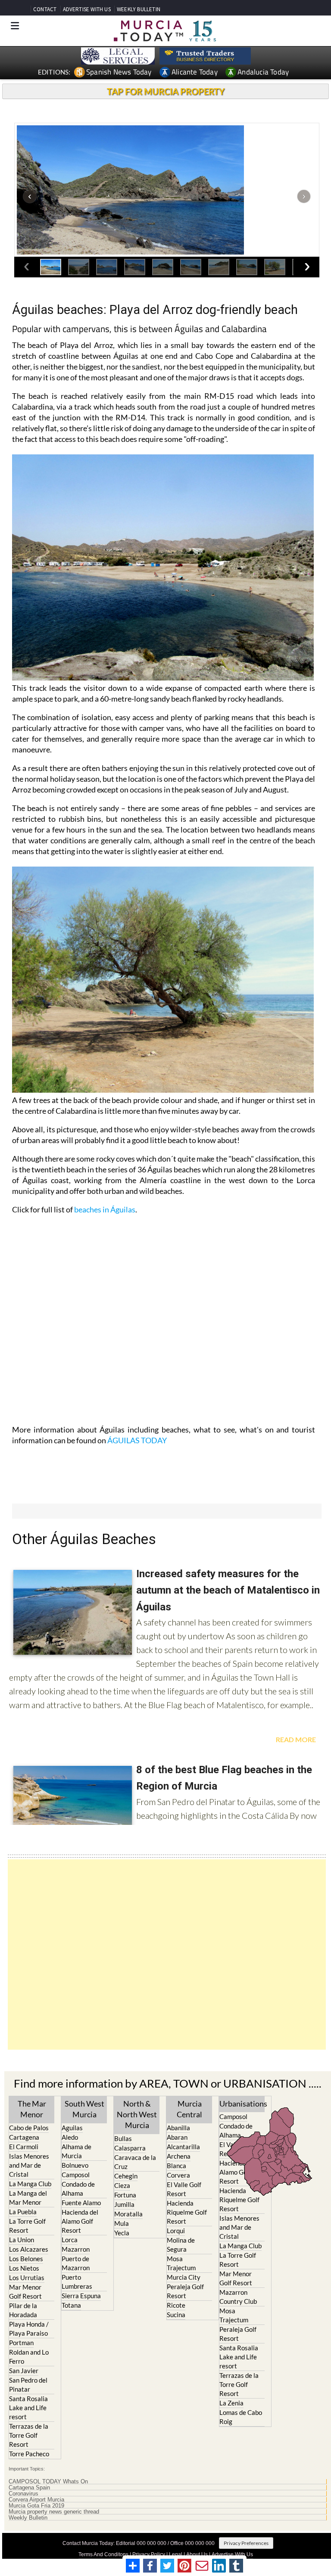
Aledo (70, 2137)
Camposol (76, 2175)
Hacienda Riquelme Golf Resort (187, 2212)
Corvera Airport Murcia (36, 2500)
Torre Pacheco (29, 2454)
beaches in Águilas (105, 1209)
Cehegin (126, 2176)
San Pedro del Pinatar (28, 2385)
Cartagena (24, 2137)
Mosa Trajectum (181, 2263)
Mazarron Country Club (238, 2297)
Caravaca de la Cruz (135, 2162)
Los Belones (26, 2259)
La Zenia (231, 2403)
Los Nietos (24, 2268)
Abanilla (178, 2128)
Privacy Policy (149, 2554)
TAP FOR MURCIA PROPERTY (166, 91)
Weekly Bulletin (28, 2518)
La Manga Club (30, 2184)
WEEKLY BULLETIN (139, 9)
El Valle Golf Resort (184, 2189)
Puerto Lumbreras (77, 2282)
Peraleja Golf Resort (185, 2291)
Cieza (122, 2185)
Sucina (176, 2315)
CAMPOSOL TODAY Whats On (48, 2482)
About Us (197, 2554)
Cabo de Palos (29, 2128)
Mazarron (76, 2249)
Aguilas (72, 2128)
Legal (176, 2554)
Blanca (176, 2166)
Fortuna (125, 2195)
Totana (71, 2305)
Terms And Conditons (103, 2554)
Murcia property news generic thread (54, 2512)
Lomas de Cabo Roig (241, 2417)
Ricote (176, 2305)
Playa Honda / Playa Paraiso (29, 2329)
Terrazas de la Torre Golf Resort (29, 2435)
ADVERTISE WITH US (87, 9)
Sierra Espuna (81, 2296)
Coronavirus (23, 2494)
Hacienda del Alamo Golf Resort (80, 2221)
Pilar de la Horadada (23, 2310)
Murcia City (184, 2277)
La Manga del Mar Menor (28, 2198)
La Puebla (23, 2212)
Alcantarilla (183, 2147)
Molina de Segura (181, 2245)
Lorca (70, 2240)
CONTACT (45, 9)
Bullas (123, 2138)
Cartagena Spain (29, 2488)
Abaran (177, 2137)
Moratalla (128, 2214)
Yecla (122, 2233)
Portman (21, 2343)
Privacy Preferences (246, 2543)
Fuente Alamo (81, 2203)
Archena (179, 2156)
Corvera (178, 2175)
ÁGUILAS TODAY (137, 1440)
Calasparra (130, 2148)
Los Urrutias (27, 2278)
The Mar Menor (32, 2109)
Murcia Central (189, 2109)
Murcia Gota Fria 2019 (36, 2506)
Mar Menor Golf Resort (25, 2292)
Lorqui (176, 2231)
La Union (22, 2240)
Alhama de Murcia (77, 2151)
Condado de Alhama (78, 2189)
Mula (122, 2223)
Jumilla (124, 2204)
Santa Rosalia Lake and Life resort (28, 2408)
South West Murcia (84, 2109)
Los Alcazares (29, 2249)
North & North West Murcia (137, 2114)
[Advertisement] (167, 1955)
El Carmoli (24, 2147)
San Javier (24, 2371)
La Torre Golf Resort (27, 2226)
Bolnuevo (75, 2165)
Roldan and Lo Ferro (29, 2357)
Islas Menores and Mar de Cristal (29, 2165)
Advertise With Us (232, 2554)
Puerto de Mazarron (76, 2263)
